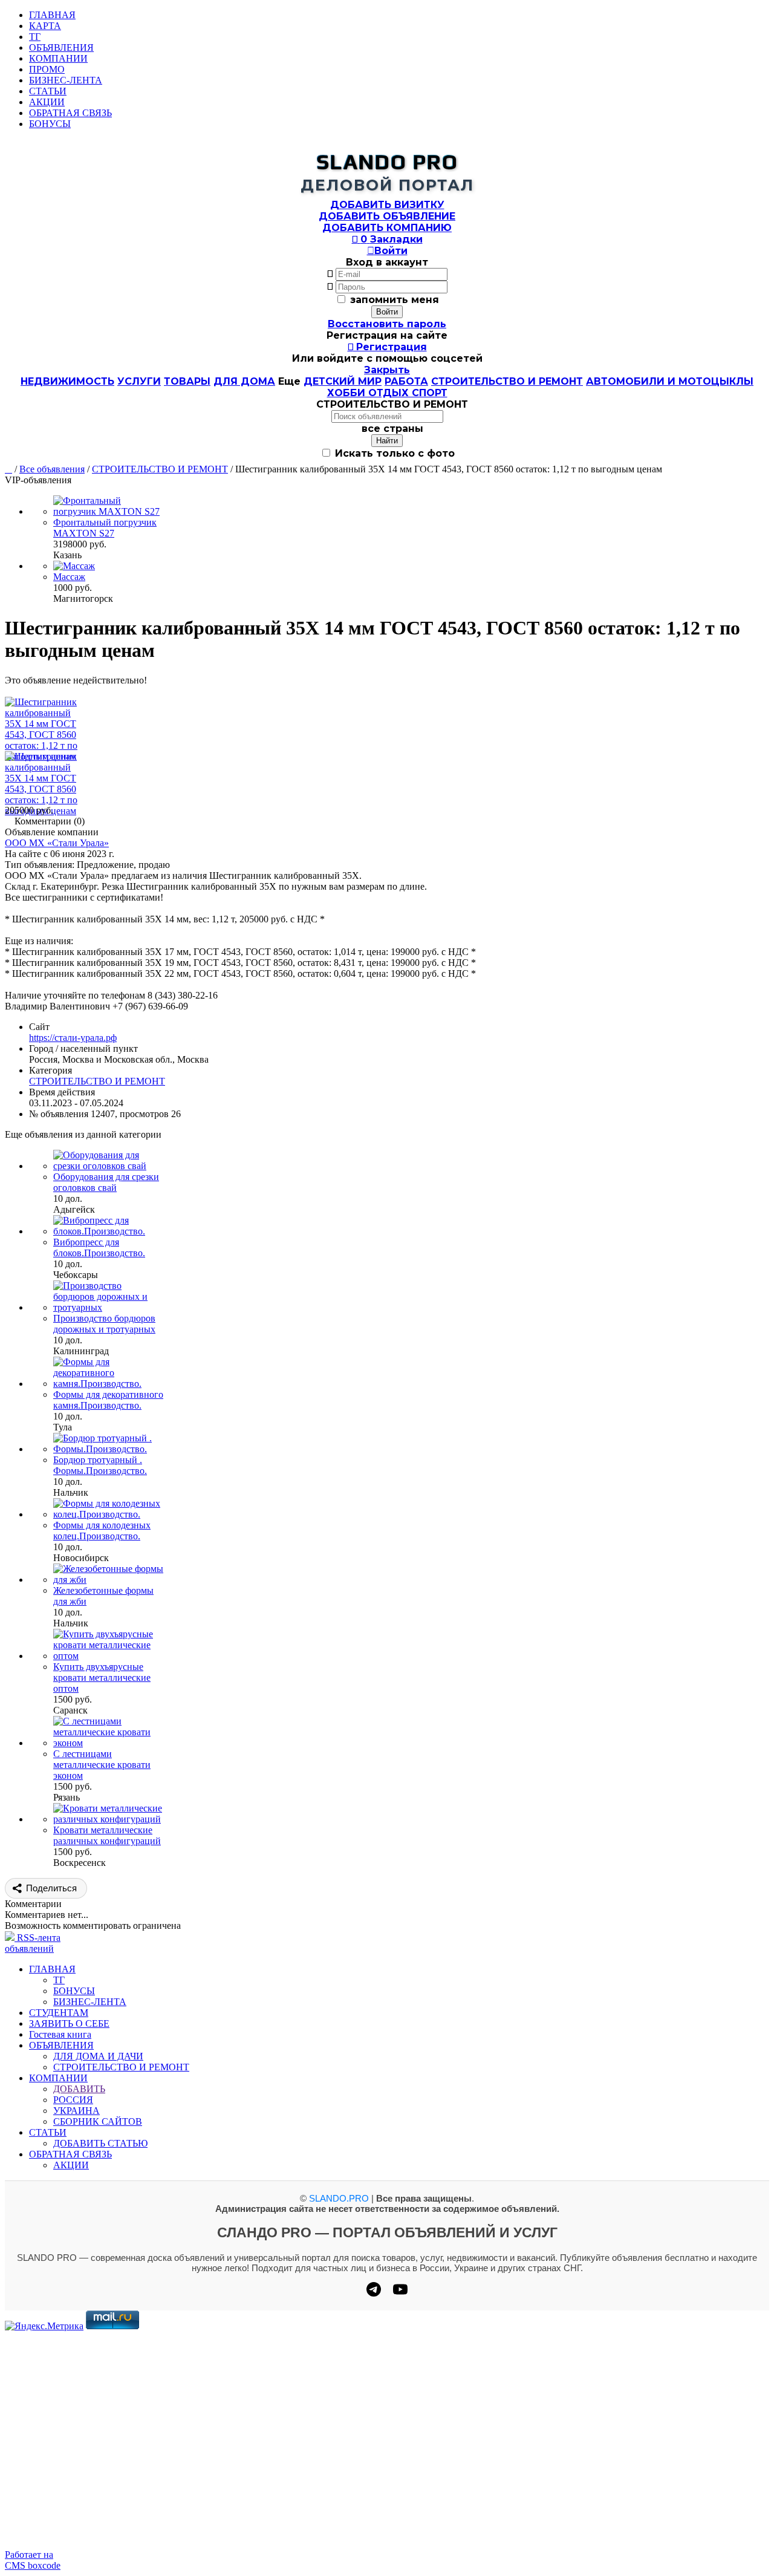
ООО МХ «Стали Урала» (57, 843)
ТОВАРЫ (187, 381)
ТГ (35, 37)
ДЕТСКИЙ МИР (343, 381)
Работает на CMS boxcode (33, 2560)
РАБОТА (406, 381)
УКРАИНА (76, 2111)
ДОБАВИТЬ (79, 2089)
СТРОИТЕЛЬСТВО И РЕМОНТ (507, 381)
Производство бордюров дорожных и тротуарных (104, 1324)
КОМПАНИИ (58, 58)
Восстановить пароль (387, 324)
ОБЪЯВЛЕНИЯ (61, 47)
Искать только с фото (393, 453)
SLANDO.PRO (339, 2198)
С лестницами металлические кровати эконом (102, 1765)
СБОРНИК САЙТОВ (98, 2121)
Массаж (69, 577)
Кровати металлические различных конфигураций (107, 1835)
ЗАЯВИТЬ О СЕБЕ (69, 2023)
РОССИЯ (73, 2100)
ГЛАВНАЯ (52, 15)
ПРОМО (47, 69)
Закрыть (387, 370)
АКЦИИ (47, 102)
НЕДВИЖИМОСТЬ (67, 381)
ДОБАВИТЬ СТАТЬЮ (100, 2143)
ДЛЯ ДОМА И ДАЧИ (98, 2056)
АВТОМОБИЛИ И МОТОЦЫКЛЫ (670, 381)
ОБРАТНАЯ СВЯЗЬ (70, 113)
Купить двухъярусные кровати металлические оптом (102, 1678)
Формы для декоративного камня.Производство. (108, 1400)
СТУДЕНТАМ (59, 2013)
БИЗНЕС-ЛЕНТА (66, 80)
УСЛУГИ (139, 381)
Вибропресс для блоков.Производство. (99, 1247)
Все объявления (52, 469)
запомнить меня (395, 300)
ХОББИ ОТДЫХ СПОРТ (387, 393)
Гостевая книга (60, 2034)
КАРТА (45, 26)
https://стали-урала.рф (73, 1038)
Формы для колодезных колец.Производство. (102, 1531)
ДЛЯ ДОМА (244, 381)
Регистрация (387, 347)
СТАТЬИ (48, 91)
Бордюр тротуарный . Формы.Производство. (100, 1465)
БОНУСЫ (50, 124)
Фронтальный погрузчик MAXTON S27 (105, 528)
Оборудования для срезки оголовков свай (106, 1182)
